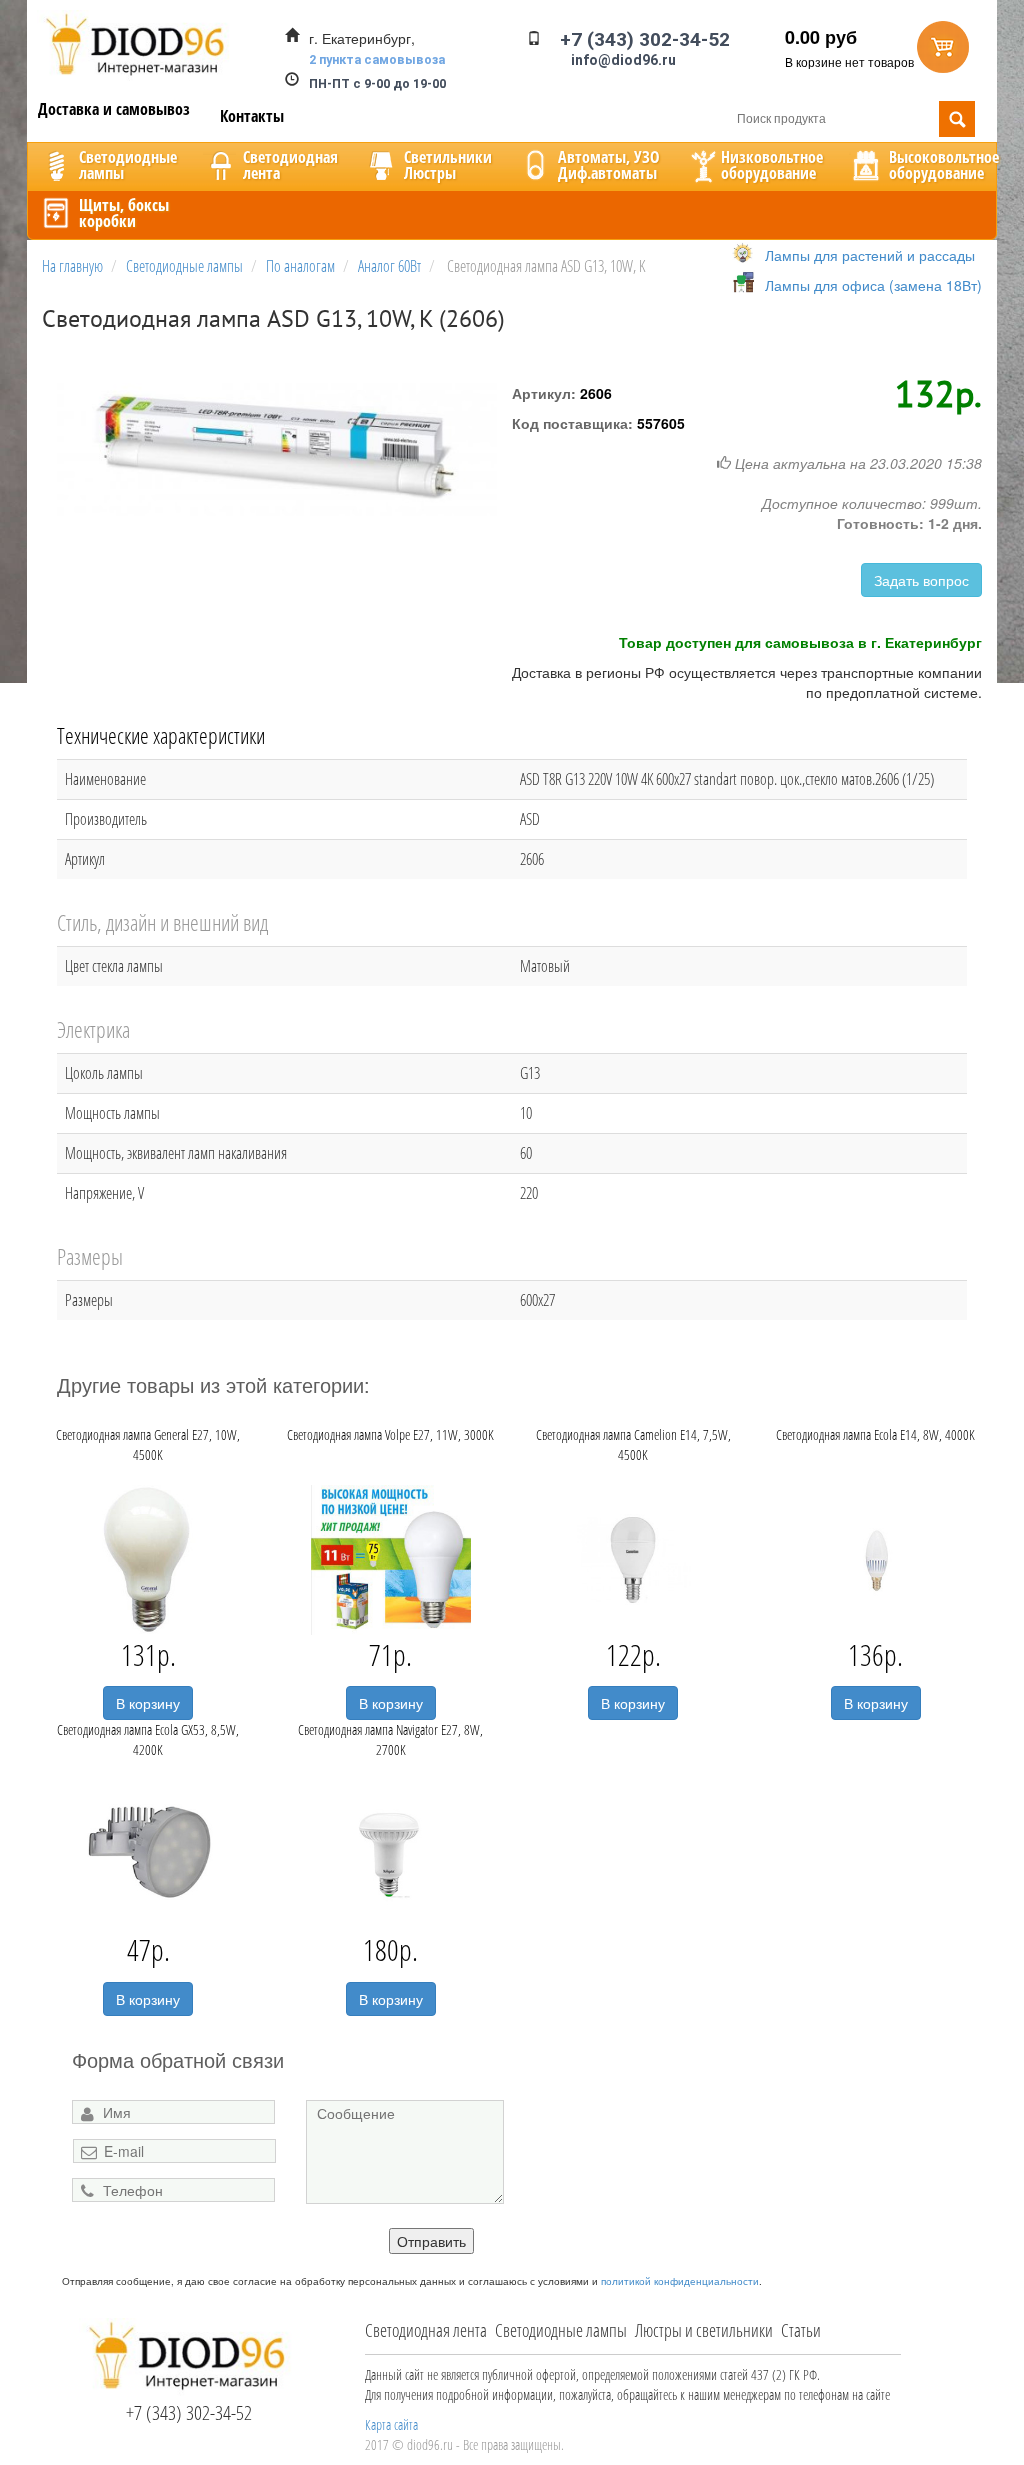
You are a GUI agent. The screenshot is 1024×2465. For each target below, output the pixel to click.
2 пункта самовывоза (377, 59)
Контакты (252, 116)
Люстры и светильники (704, 2330)
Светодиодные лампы (561, 2330)
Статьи (801, 2330)
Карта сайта (391, 2424)
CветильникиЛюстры (448, 165)
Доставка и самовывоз (114, 109)
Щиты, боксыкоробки (124, 213)
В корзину (148, 1703)
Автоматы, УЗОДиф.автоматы (609, 165)
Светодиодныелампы (128, 165)
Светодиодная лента (426, 2330)
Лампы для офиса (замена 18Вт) (873, 285)
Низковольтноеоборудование (772, 165)
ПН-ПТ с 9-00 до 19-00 (377, 83)
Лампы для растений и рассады (870, 255)
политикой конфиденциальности (680, 2281)
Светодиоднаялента (290, 165)
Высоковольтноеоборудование (944, 165)
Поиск (957, 119)
